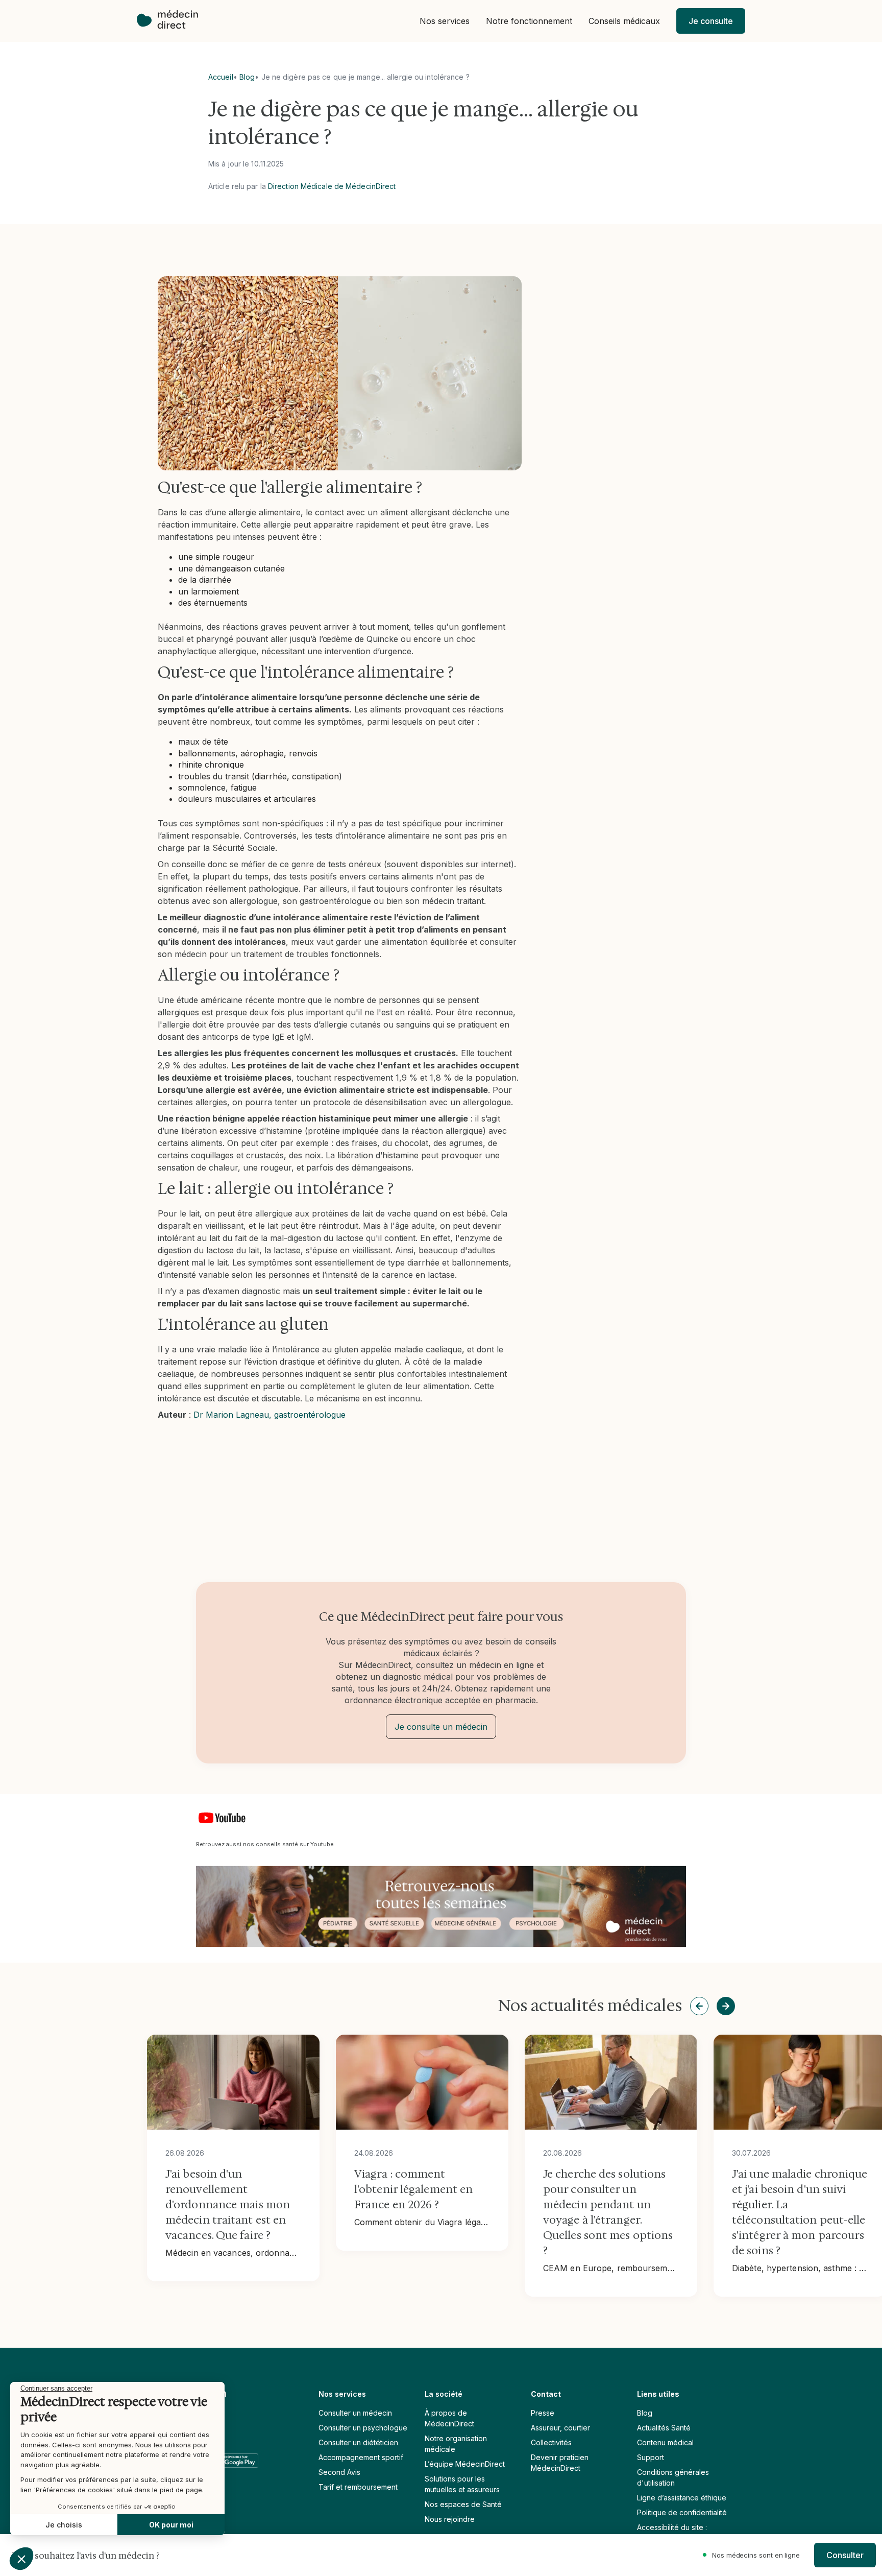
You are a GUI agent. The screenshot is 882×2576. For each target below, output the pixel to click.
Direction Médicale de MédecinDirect (332, 186)
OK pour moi (171, 2525)
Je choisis (64, 2525)
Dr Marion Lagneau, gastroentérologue (269, 1415)
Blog (247, 77)
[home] (173, 21)
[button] (445, 21)
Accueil (221, 77)
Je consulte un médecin (441, 1727)
